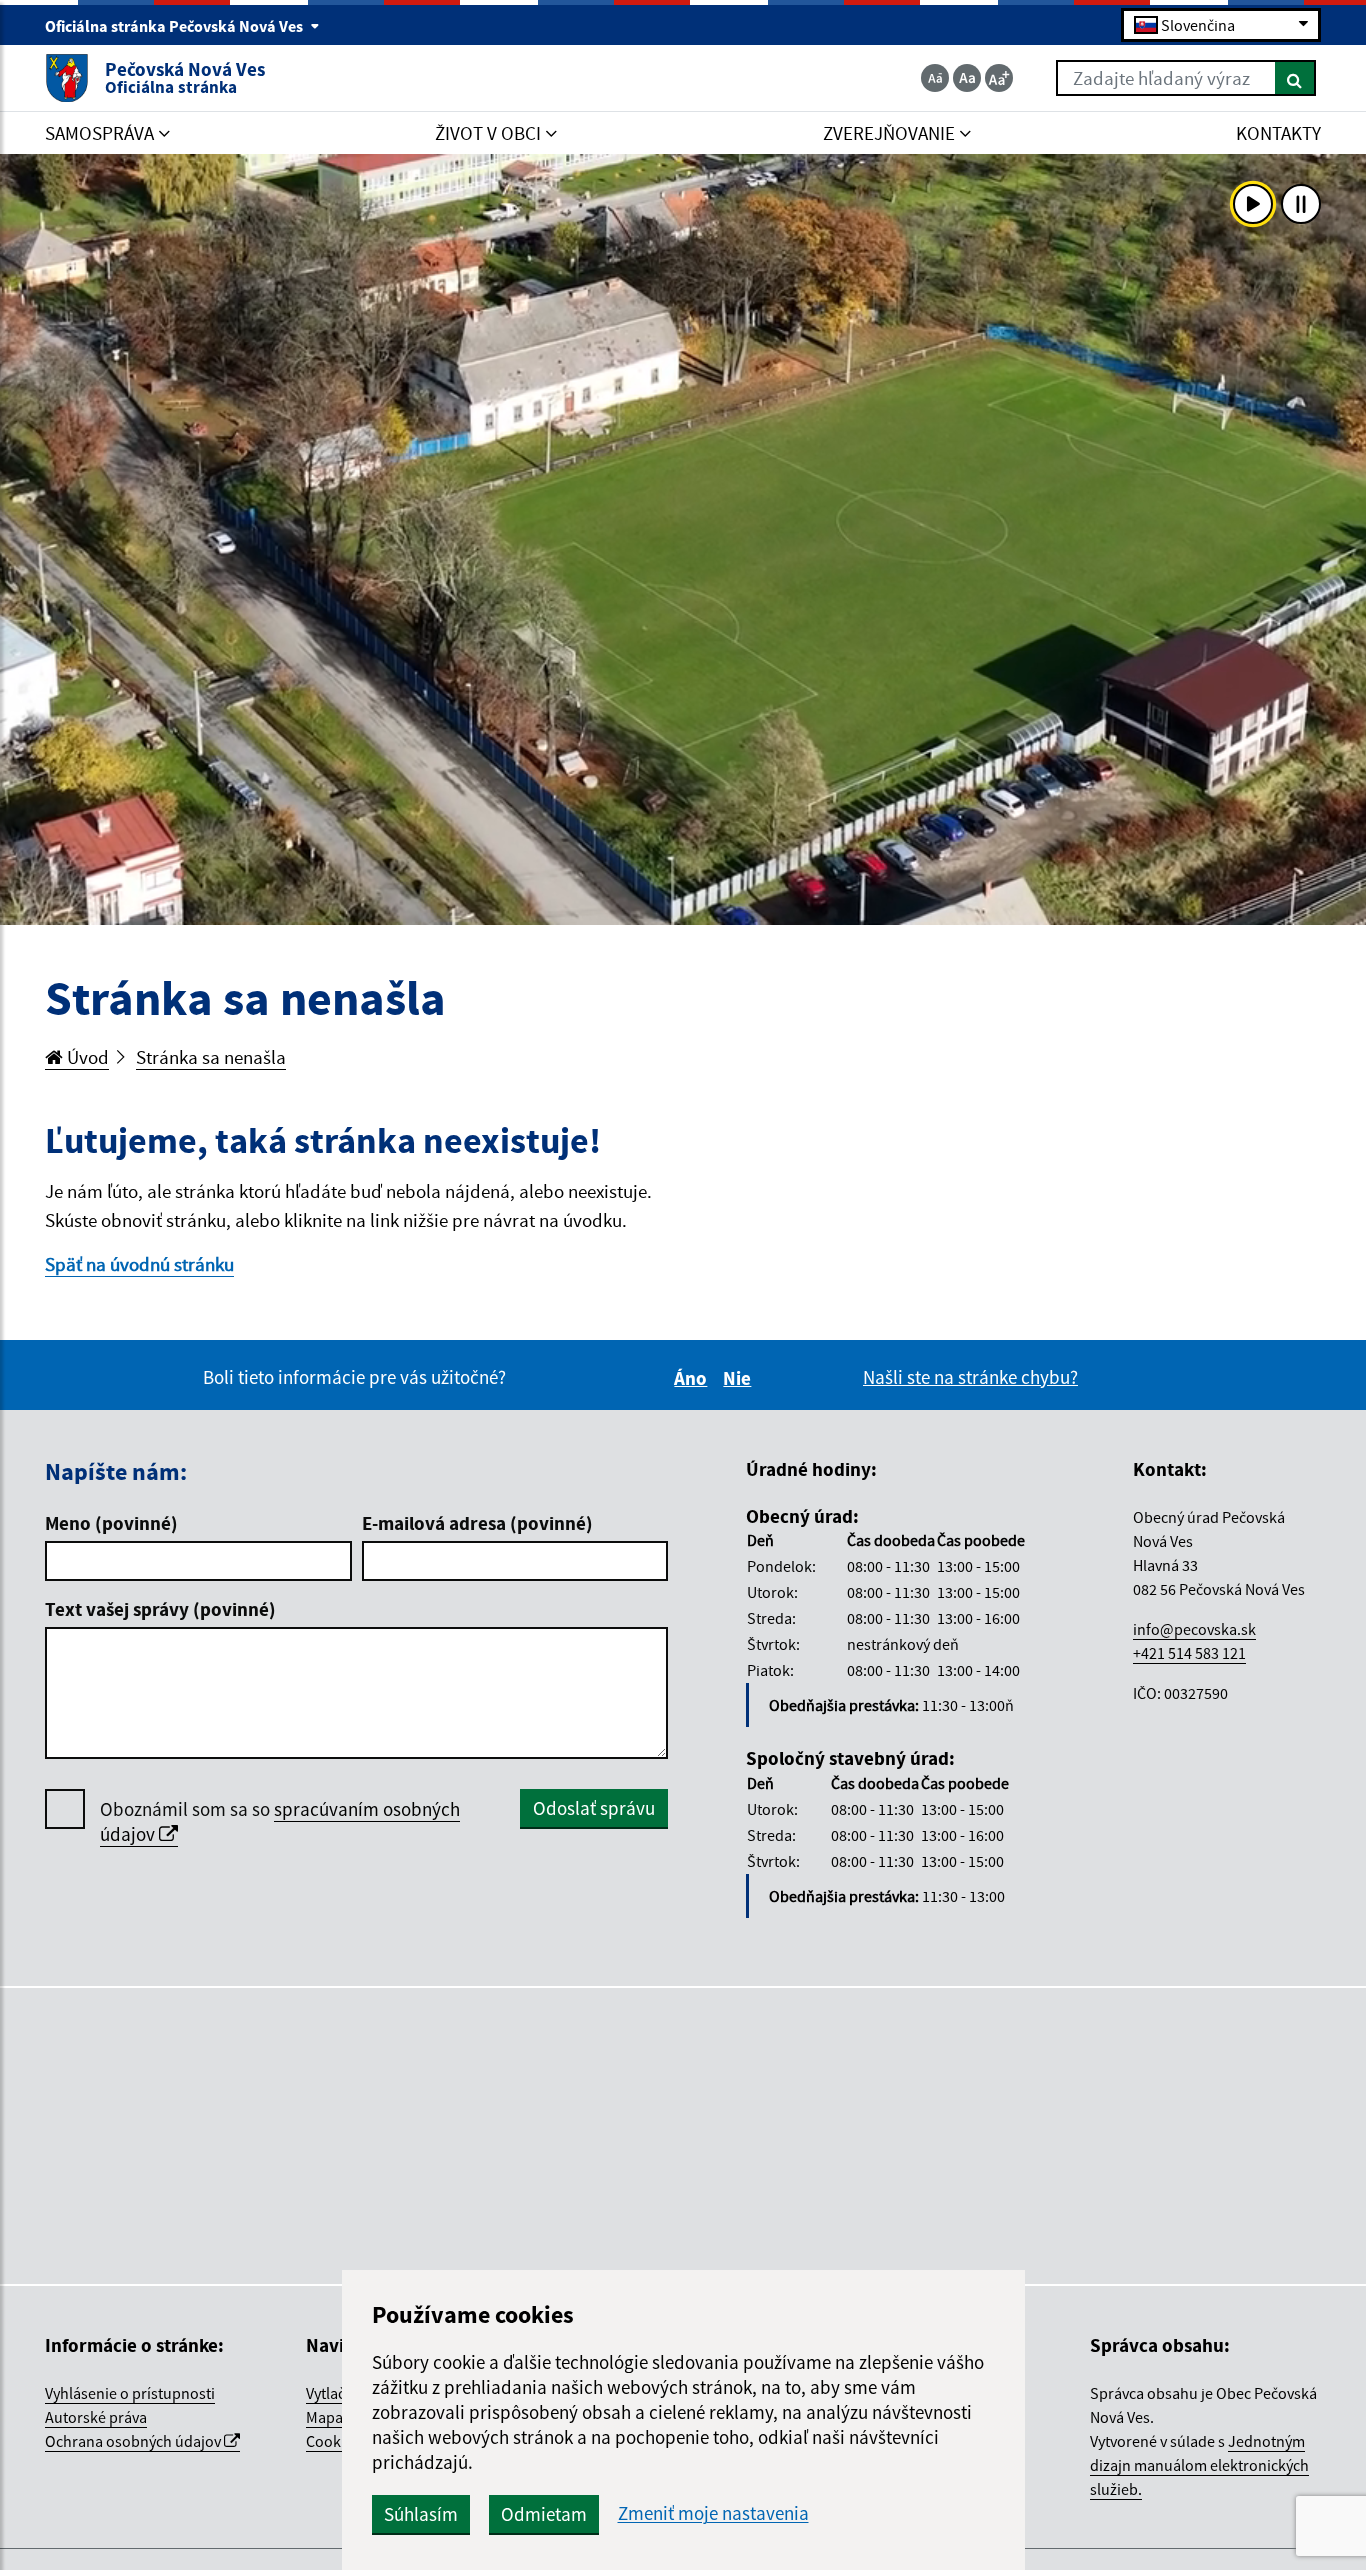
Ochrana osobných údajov (134, 2441)
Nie (740, 1378)
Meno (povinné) (111, 1523)
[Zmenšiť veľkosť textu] (935, 78)
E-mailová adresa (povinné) (477, 1523)
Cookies (333, 2441)
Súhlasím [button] (421, 2514)
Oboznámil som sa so (280, 1821)
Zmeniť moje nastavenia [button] (713, 2513)
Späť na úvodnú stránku (139, 1264)
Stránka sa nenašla (211, 1057)
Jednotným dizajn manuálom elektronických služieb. (1199, 2465)
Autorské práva (96, 2417)
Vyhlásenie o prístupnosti (130, 2393)
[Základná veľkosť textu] (967, 78)
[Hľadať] (1295, 78)
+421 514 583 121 (1189, 1653)
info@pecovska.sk (1194, 1629)
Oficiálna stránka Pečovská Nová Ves (175, 26)
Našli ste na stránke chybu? (970, 1377)
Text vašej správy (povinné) (160, 1609)
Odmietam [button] (544, 2514)
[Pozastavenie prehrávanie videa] (1301, 204)
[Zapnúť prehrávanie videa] (1253, 204)
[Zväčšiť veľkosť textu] (999, 78)
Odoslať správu (594, 1808)
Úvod (86, 1057)
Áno (693, 1378)
